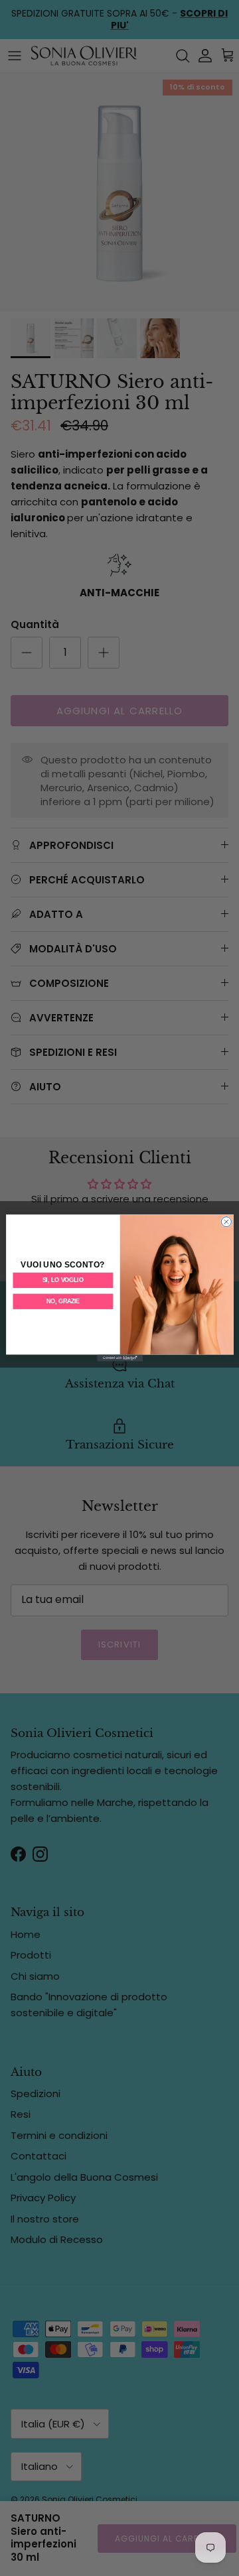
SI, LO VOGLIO (62, 1280)
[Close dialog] (226, 1222)
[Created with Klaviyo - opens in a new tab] (120, 1358)
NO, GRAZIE (62, 1302)
